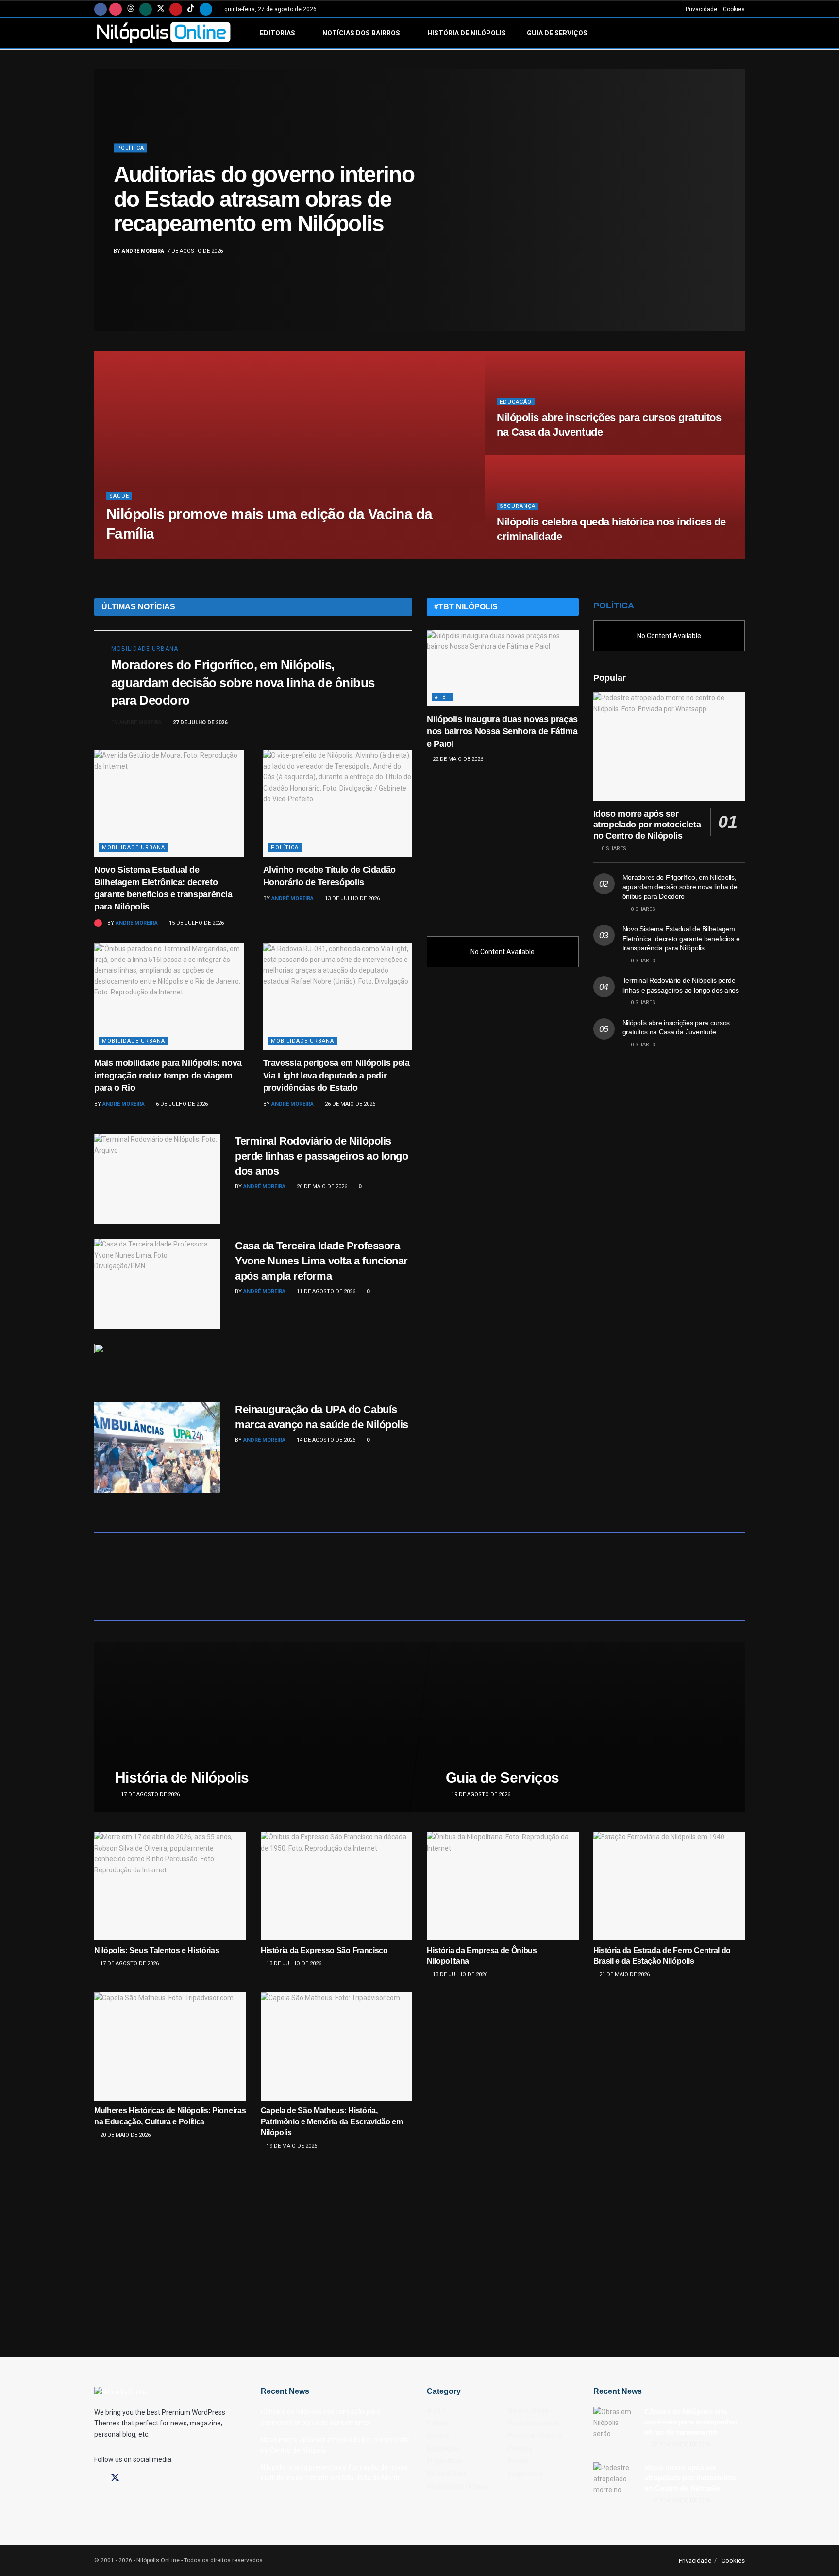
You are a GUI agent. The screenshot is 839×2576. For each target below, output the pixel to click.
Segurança (518, 506)
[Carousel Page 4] (732, 211)
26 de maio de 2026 (349, 1104)
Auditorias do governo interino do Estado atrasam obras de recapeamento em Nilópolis (264, 199)
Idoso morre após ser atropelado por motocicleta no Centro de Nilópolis (647, 825)
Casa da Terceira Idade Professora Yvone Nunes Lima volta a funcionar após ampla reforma (321, 1261)
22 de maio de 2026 (457, 759)
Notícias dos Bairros (361, 33)
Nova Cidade (528, 2410)
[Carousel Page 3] (732, 200)
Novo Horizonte (533, 2423)
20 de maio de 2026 (125, 2135)
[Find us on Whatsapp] (146, 9)
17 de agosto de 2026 (150, 1794)
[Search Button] (741, 33)
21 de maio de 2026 (624, 1975)
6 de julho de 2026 (181, 1104)
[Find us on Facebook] (101, 9)
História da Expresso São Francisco (324, 1950)
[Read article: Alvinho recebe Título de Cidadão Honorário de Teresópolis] (338, 803)
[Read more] (384, 723)
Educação (516, 402)
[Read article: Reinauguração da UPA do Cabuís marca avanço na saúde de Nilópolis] (157, 1448)
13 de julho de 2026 (352, 899)
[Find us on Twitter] (161, 9)
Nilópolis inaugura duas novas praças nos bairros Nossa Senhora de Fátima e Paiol (502, 731)
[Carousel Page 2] (732, 189)
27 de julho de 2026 (199, 722)
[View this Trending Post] (98, 923)
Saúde (119, 496)
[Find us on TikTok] (191, 9)
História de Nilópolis (467, 33)
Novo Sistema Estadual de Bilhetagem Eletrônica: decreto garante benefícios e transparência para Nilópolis (681, 938)
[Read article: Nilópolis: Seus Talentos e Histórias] (170, 1886)
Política (130, 148)
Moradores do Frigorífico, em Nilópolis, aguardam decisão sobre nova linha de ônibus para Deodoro (243, 682)
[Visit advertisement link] (253, 1363)
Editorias (277, 33)
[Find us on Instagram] (116, 9)
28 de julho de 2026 (529, 556)
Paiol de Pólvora (535, 2436)
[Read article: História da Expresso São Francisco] (337, 1886)
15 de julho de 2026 (196, 923)
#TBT (442, 697)
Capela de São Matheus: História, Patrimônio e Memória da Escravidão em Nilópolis (332, 2121)
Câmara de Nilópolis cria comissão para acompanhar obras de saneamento (691, 2422)
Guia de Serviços (557, 33)
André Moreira (143, 251)
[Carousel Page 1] (732, 179)
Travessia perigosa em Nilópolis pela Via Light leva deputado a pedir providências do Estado (336, 1075)
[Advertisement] (503, 845)
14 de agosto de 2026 (325, 1440)
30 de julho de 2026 (195, 556)
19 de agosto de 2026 (480, 1794)
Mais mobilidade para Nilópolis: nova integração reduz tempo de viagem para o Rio (168, 1075)
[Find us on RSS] (166, 2478)
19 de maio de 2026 (291, 2146)
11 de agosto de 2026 (325, 1291)
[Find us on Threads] (131, 9)
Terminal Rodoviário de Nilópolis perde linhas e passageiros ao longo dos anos (322, 1156)
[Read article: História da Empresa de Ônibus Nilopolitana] (503, 1886)
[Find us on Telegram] (206, 9)
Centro (438, 2436)
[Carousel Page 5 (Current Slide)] (732, 221)
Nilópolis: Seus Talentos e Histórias (157, 1950)
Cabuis (438, 2423)
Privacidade (701, 9)
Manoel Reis (447, 2474)
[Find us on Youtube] (176, 9)
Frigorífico (444, 2461)
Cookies (734, 9)
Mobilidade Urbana (145, 649)
